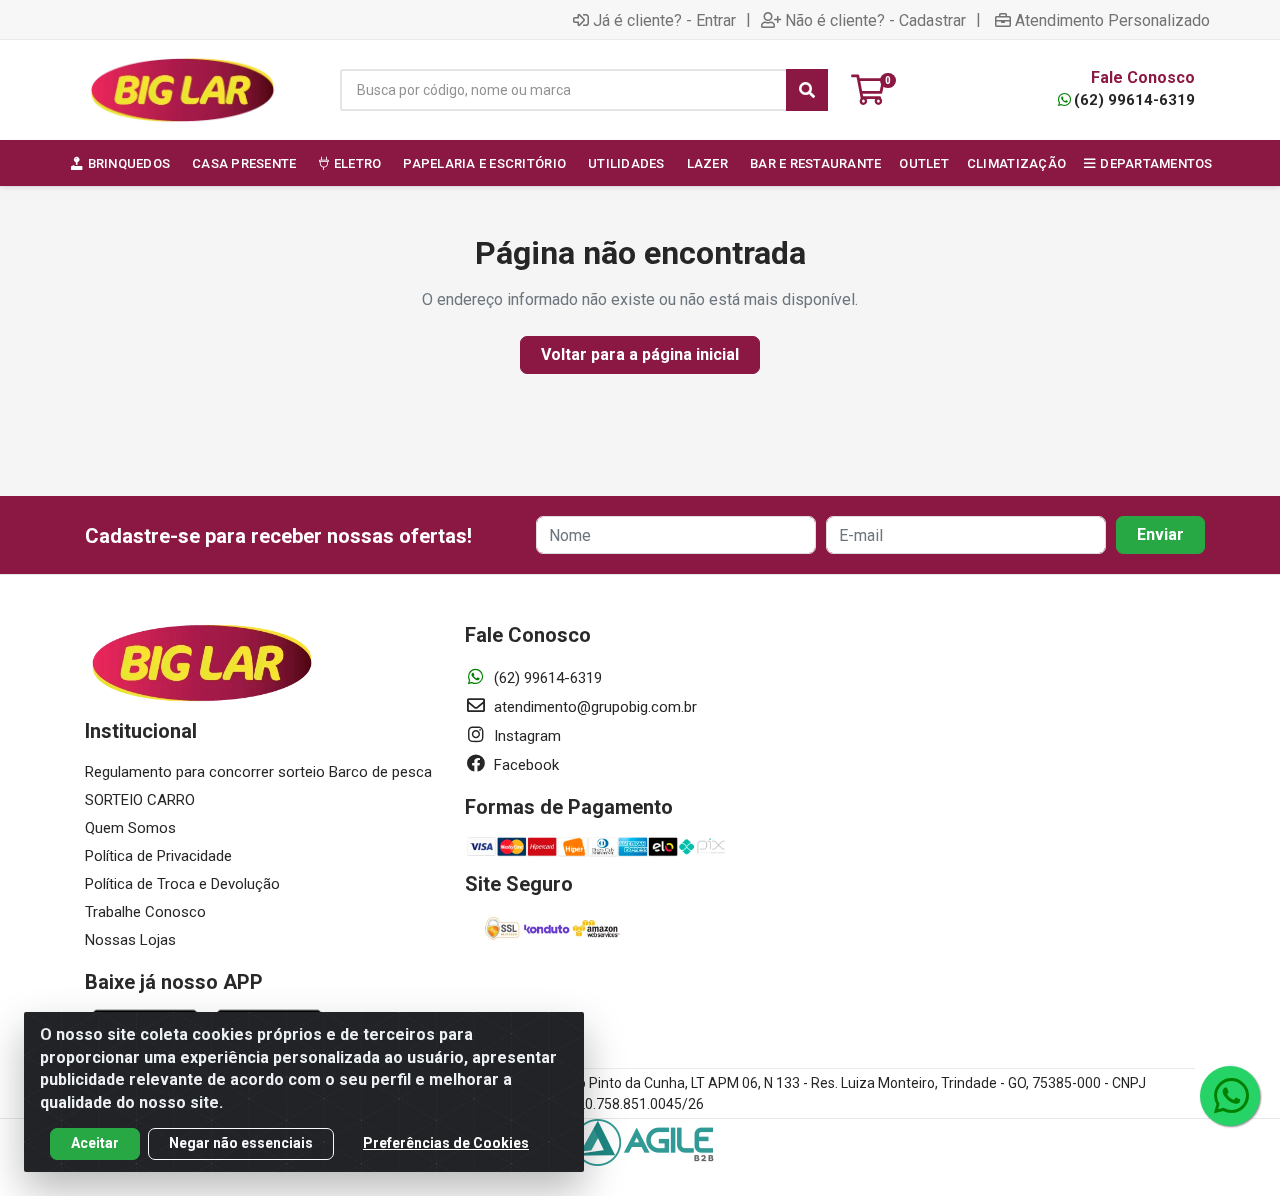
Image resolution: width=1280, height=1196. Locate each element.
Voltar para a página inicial (640, 354)
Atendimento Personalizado (1112, 20)
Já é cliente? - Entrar (664, 20)
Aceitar (95, 1143)
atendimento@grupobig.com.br (593, 707)
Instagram (525, 736)
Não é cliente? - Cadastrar (875, 20)
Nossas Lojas (130, 940)
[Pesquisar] (807, 90)
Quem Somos (130, 828)
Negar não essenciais (241, 1143)
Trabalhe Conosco (145, 912)
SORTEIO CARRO (140, 800)
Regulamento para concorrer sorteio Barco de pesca (258, 772)
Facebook (524, 765)
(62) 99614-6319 (1134, 100)
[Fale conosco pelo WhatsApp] (1230, 1096)
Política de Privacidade (158, 856)
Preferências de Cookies (446, 1143)
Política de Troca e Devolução (182, 884)
